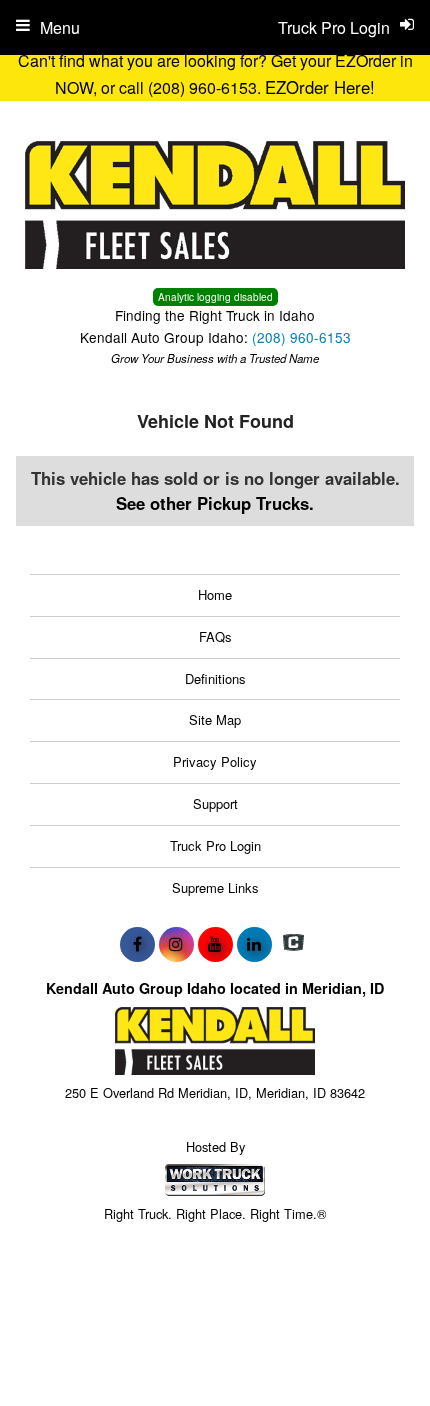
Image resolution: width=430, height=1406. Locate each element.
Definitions (215, 678)
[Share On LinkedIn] (254, 944)
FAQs (215, 636)
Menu (60, 27)
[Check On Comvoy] (293, 944)
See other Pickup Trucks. (215, 503)
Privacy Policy (215, 761)
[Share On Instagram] (176, 944)
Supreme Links (215, 887)
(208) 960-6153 (301, 337)
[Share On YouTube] (215, 944)
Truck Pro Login (215, 845)
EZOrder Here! (320, 87)
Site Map (215, 719)
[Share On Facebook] (137, 944)
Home (215, 594)
